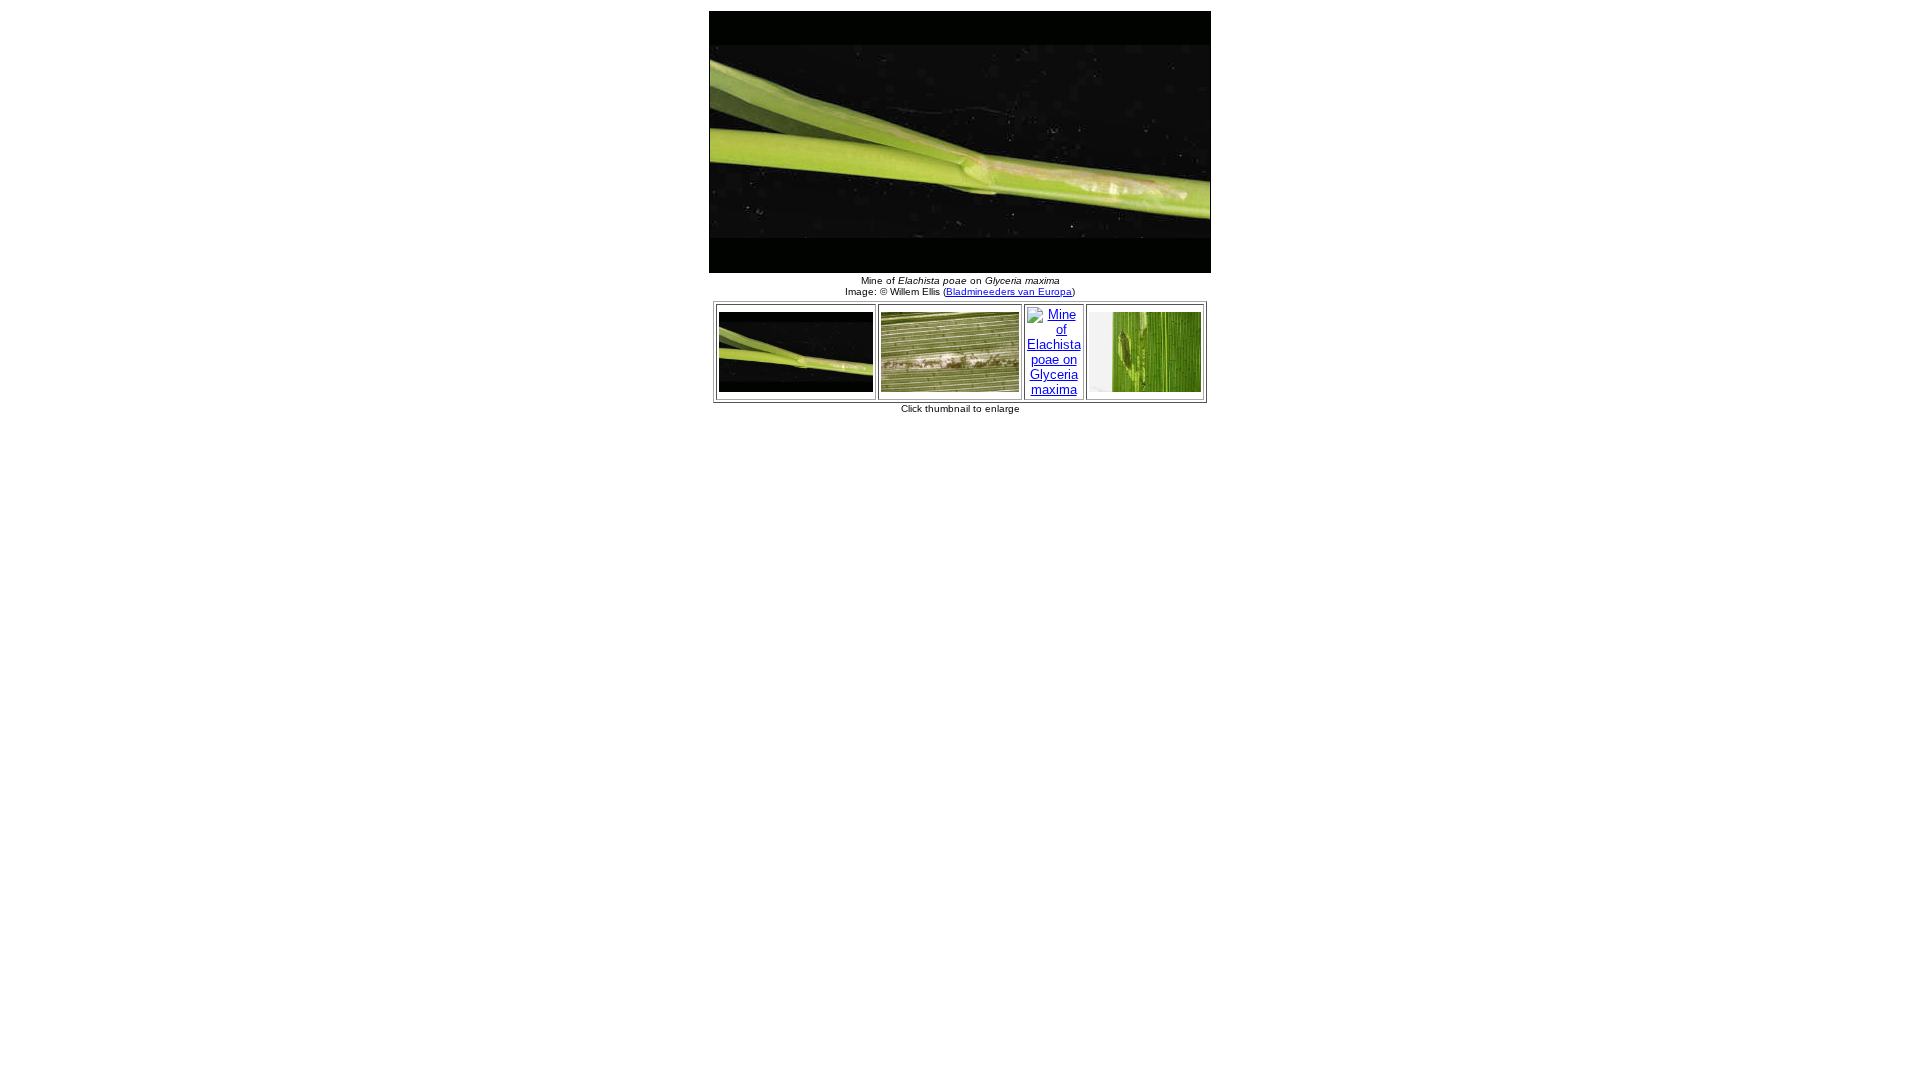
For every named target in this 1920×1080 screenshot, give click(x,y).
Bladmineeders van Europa (1009, 291)
